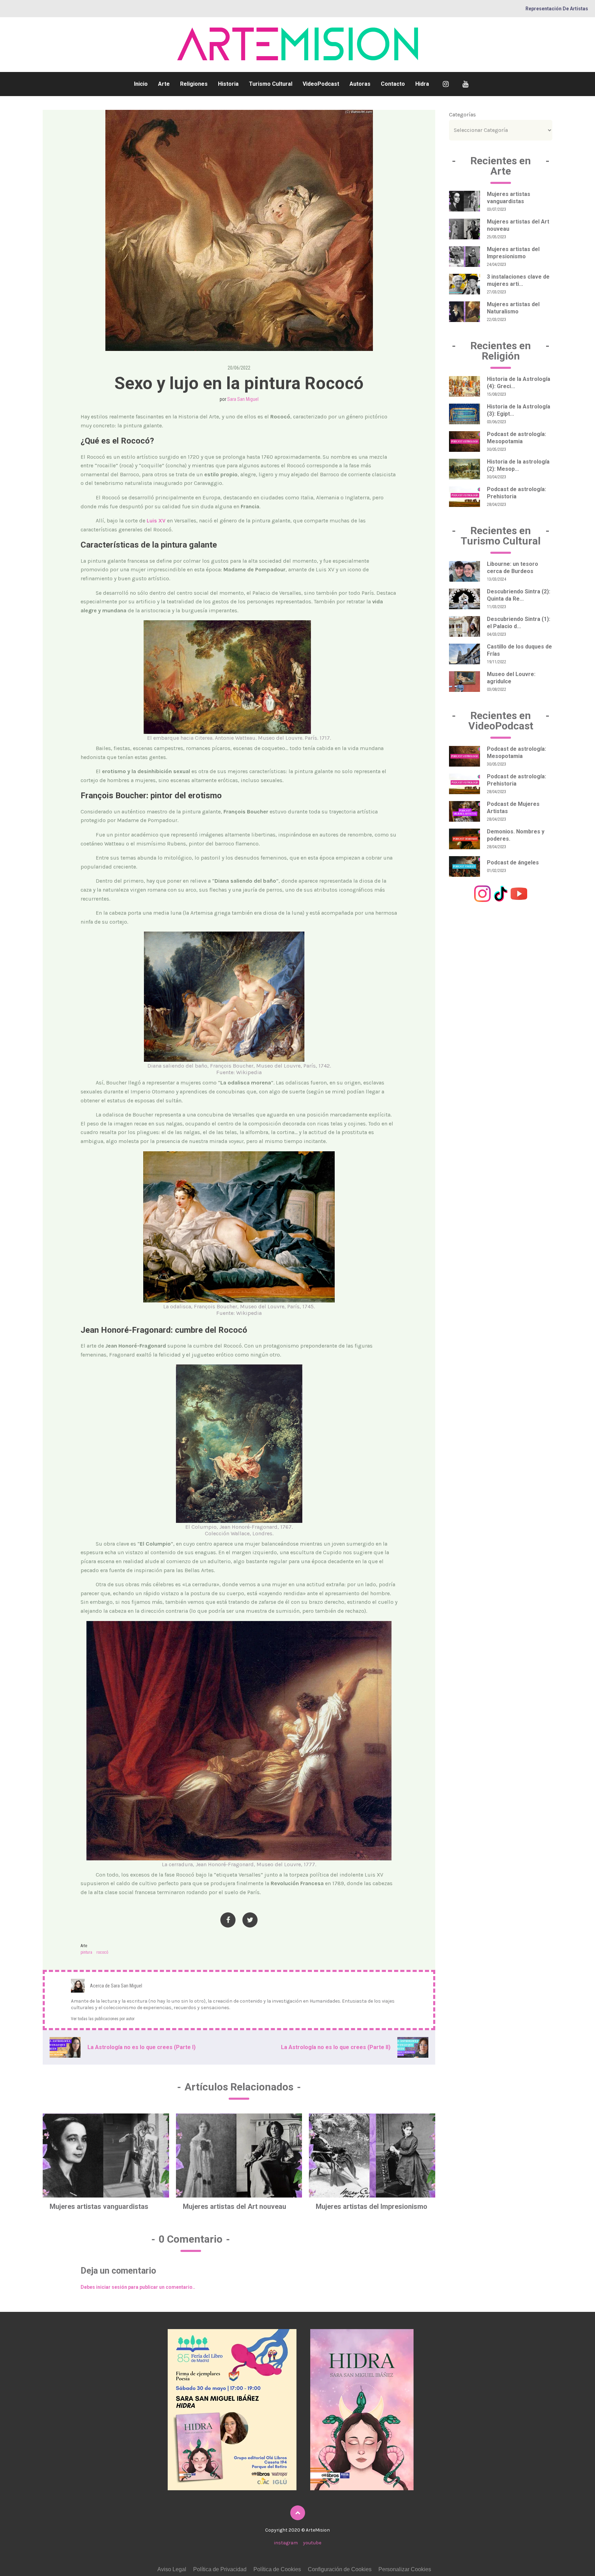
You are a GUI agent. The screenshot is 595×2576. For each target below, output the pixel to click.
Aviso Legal (172, 2569)
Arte (164, 84)
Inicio (141, 84)
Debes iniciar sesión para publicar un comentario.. (138, 2287)
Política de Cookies (277, 2569)
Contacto (393, 84)
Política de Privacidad (220, 2569)
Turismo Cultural (271, 84)
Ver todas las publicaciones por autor (103, 2019)
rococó (102, 1952)
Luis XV (156, 521)
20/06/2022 (239, 368)
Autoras (360, 84)
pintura (86, 1952)
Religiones (194, 84)
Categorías (462, 115)
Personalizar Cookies (405, 2569)
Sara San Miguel (243, 399)
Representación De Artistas (557, 9)
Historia (228, 84)
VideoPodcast (321, 84)
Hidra (422, 84)
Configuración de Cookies (340, 2569)
